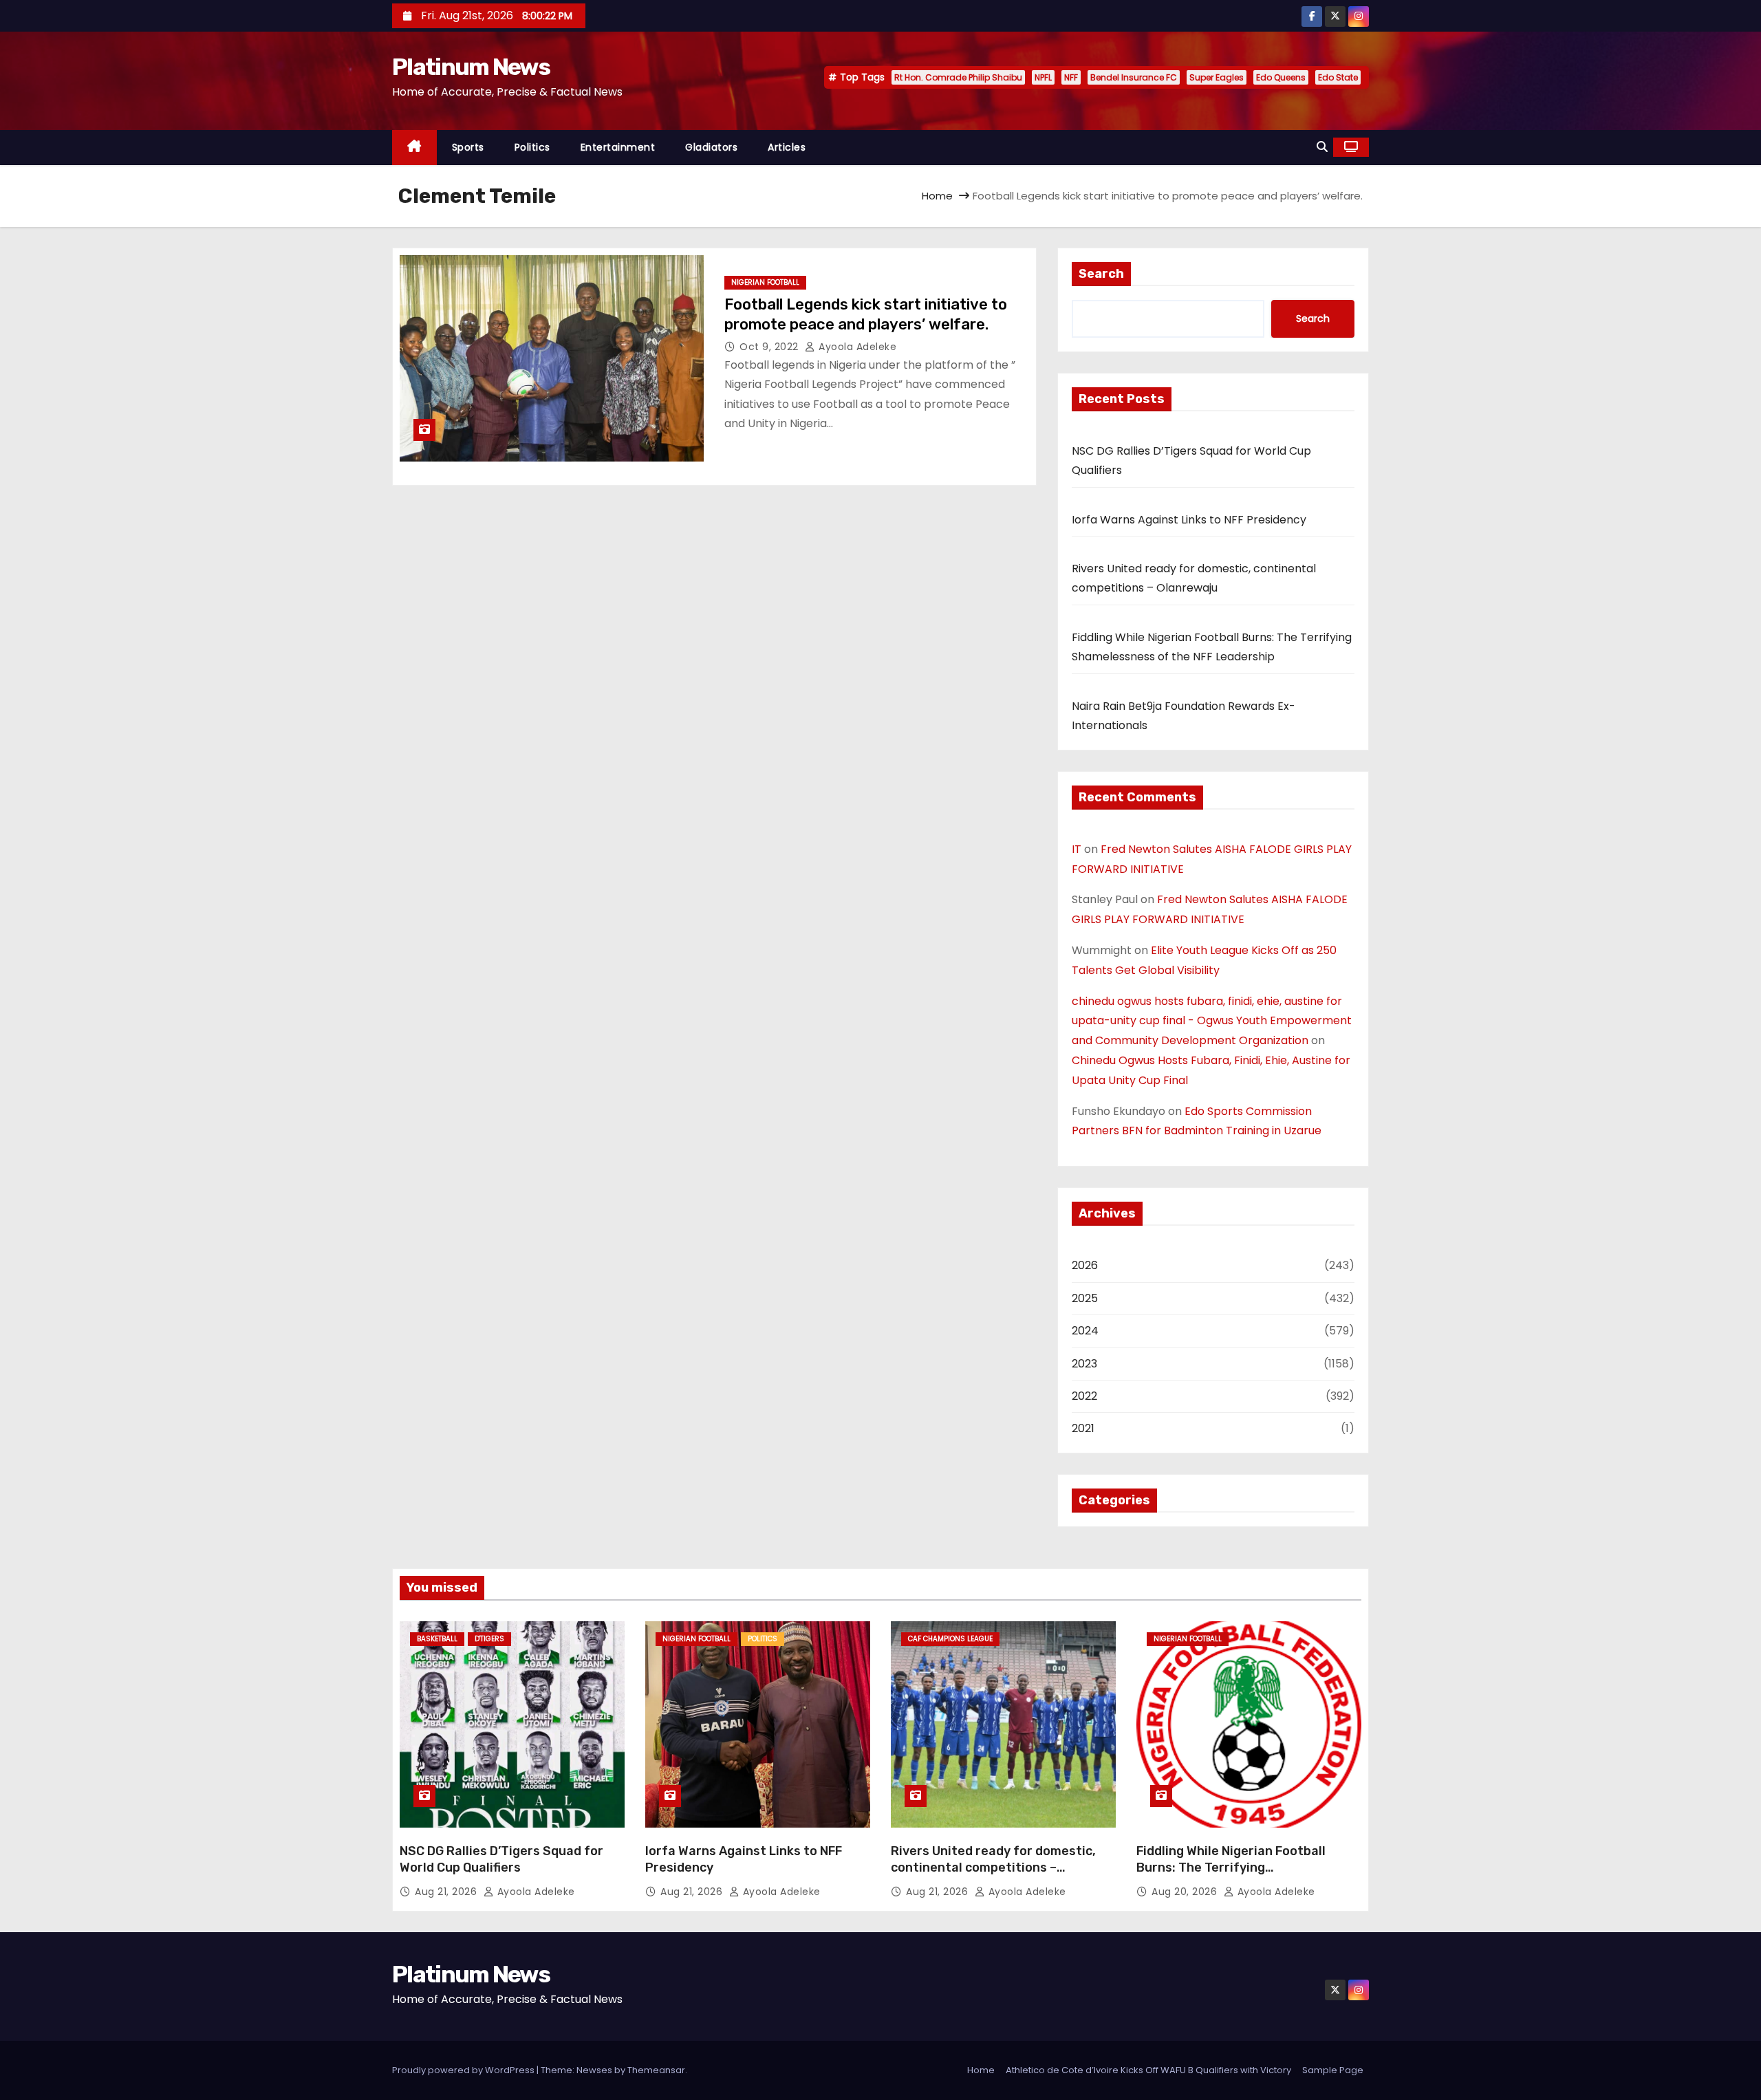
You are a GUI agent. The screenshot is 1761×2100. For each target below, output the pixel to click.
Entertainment (618, 147)
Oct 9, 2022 (770, 347)
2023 (1084, 1364)
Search (1101, 274)
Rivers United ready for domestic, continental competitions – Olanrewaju (993, 1868)
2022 (1084, 1396)
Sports (468, 147)
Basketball (437, 1639)
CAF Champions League (950, 1639)
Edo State (1338, 77)
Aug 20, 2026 (1186, 1892)
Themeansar (656, 2070)
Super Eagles (1217, 77)
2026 (1085, 1265)
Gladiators (711, 147)
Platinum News (471, 67)
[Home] (414, 148)
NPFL (1043, 77)
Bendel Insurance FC (1134, 77)
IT (1077, 849)
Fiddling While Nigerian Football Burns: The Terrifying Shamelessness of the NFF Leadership (1231, 1876)
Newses (594, 2070)
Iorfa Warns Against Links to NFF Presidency (1189, 520)
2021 (1083, 1428)
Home (937, 196)
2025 (1085, 1298)
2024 (1085, 1331)
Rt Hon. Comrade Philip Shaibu (958, 77)
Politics (532, 147)
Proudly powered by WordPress (464, 2070)
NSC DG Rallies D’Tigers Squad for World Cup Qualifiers (501, 1859)
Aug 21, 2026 (447, 1892)
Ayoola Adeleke (856, 347)
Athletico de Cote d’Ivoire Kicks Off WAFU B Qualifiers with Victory (1148, 2070)
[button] (1322, 147)
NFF (1071, 77)
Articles (787, 147)
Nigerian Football (765, 282)
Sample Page (1333, 2070)
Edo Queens (1281, 77)
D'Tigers (489, 1639)
